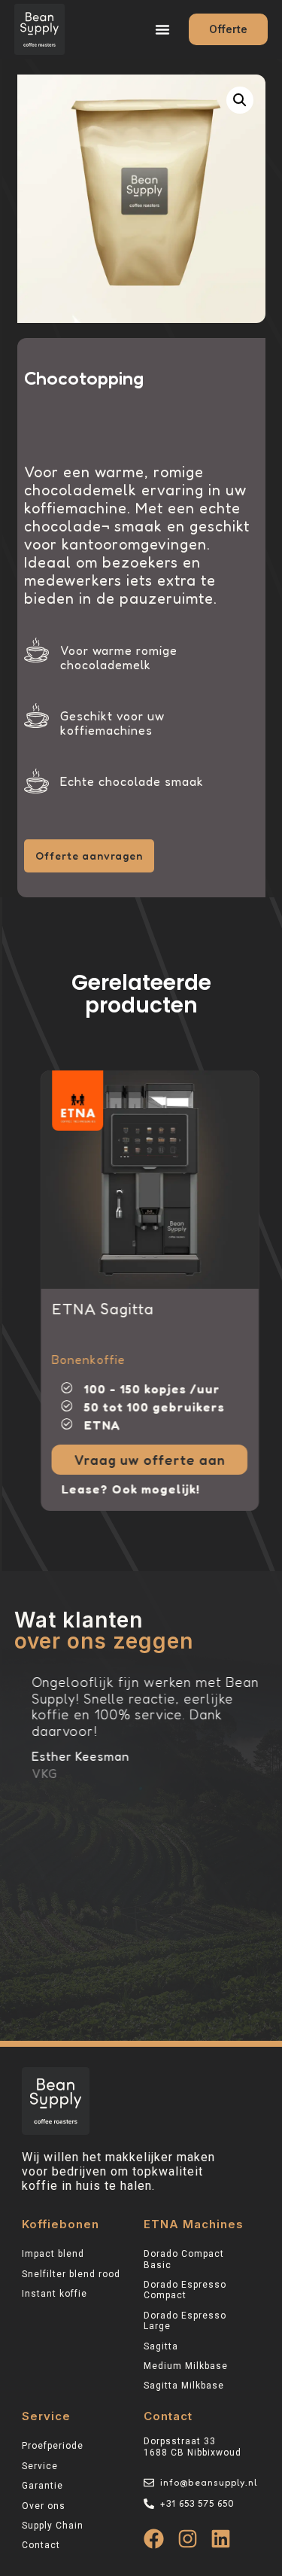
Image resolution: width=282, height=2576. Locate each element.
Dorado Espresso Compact (185, 2290)
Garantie (42, 2486)
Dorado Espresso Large (185, 2321)
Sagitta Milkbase (184, 2386)
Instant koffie (55, 2294)
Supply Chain (53, 2526)
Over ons (44, 2506)
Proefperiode (53, 2446)
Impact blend (53, 2254)
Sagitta (161, 2346)
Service (40, 2466)
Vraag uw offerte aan (143, 1460)
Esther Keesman (73, 1756)
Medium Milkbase (186, 2366)
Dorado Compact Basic (184, 2259)
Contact (41, 2545)
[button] (162, 29)
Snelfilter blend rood (71, 2274)
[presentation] (51, 1086)
